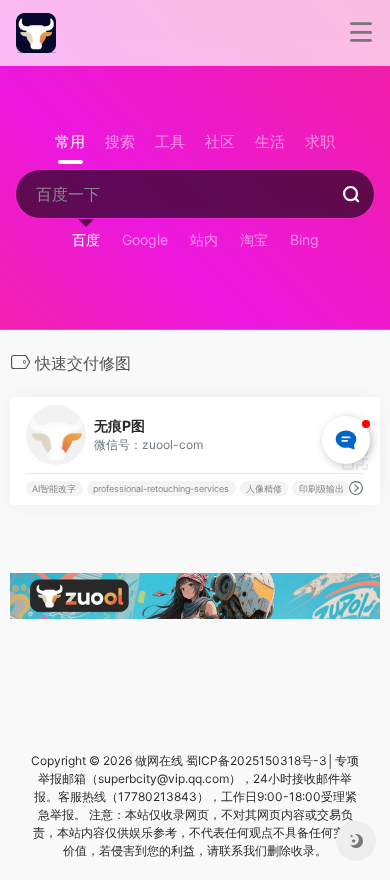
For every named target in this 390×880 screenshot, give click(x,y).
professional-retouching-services (161, 488)
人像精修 (264, 488)
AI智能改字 (54, 488)
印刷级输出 (321, 488)
